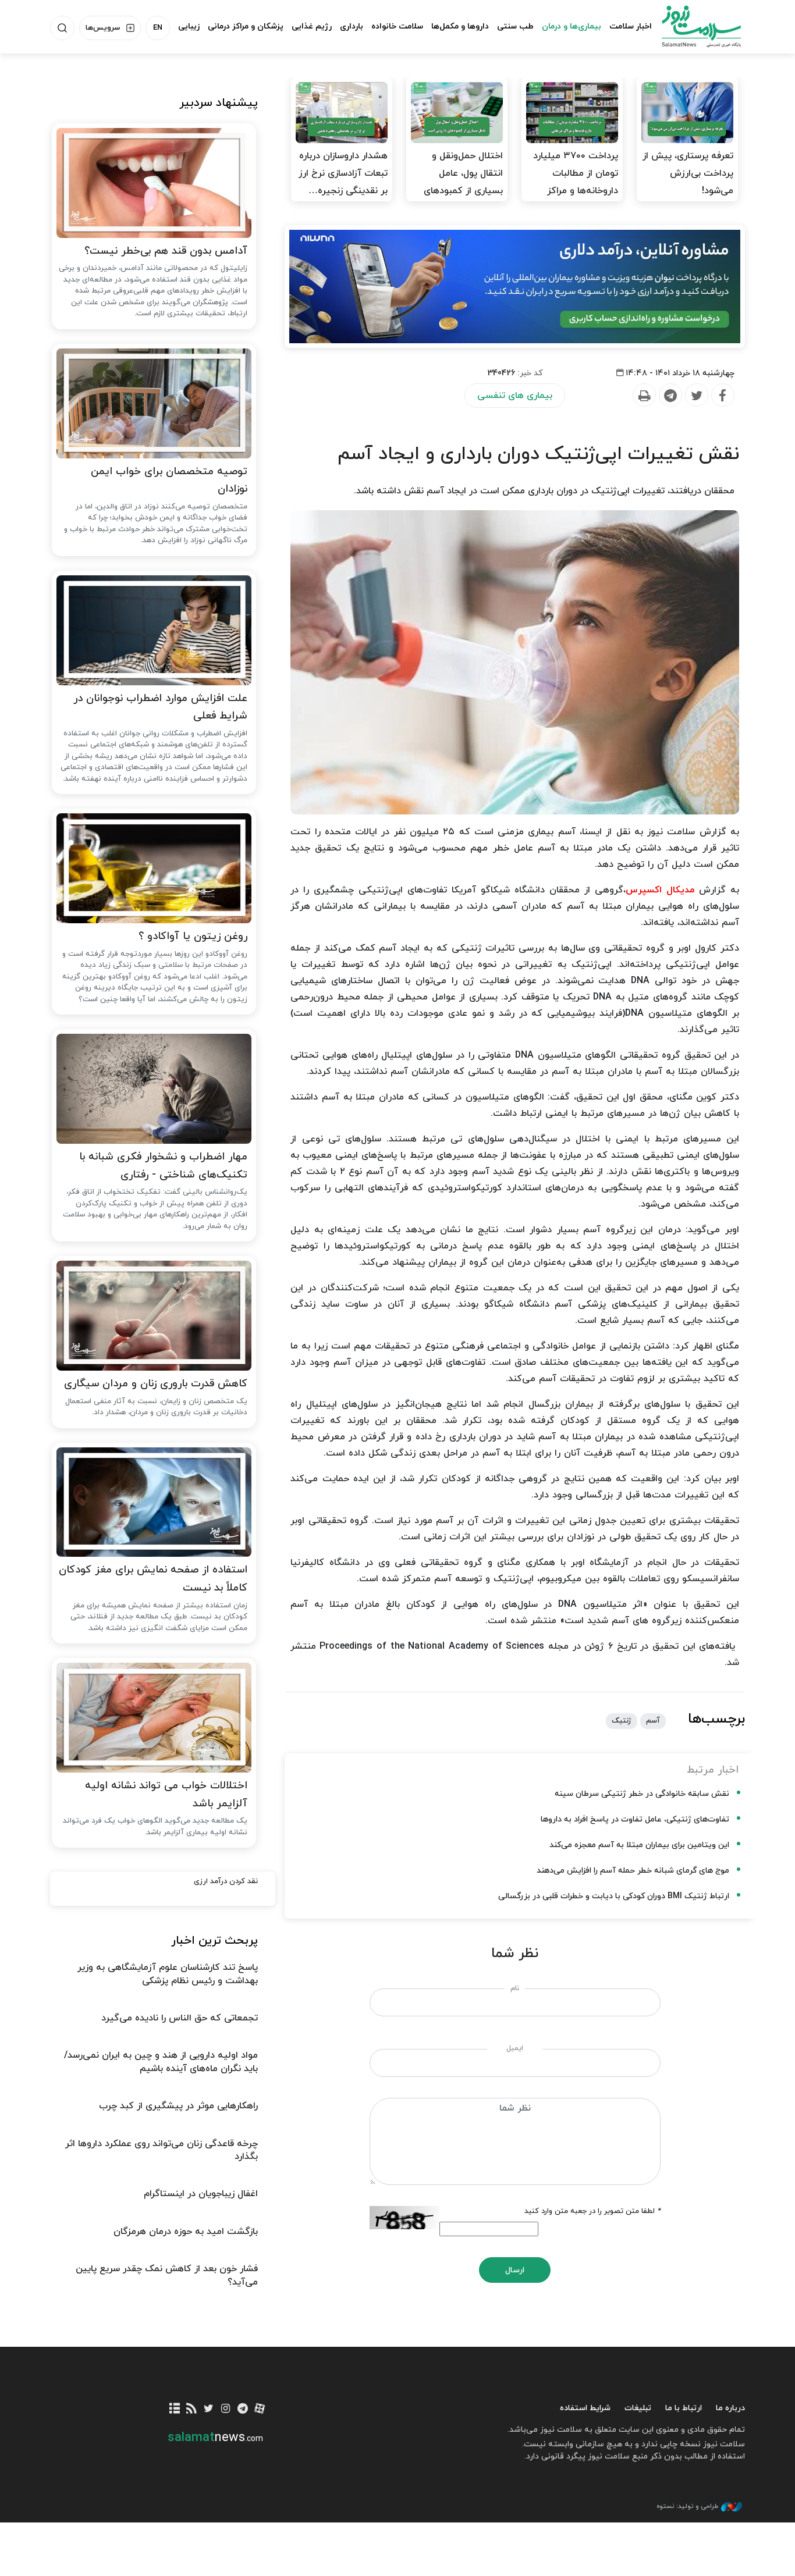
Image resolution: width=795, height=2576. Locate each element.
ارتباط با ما (684, 2408)
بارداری (352, 26)
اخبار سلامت (631, 26)
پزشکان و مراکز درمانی (246, 26)
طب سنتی (515, 26)
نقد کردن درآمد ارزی (226, 1881)
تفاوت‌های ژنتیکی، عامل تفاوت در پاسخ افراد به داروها (635, 1819)
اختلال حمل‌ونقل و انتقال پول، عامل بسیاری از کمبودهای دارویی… (463, 182)
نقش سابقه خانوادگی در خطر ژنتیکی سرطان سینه (642, 1794)
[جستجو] (62, 28)
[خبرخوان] (192, 2409)
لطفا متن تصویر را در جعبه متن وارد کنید (592, 2211)
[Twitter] (696, 396)
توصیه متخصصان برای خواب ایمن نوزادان (169, 481)
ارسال (515, 2270)
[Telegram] (670, 396)
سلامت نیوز (691, 26)
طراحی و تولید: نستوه (687, 2506)
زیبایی (189, 26)
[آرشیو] (175, 2409)
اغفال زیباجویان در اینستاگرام (201, 2194)
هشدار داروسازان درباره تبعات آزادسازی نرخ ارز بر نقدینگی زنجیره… (343, 173)
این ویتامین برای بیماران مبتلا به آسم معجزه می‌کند (639, 1845)
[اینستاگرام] (226, 2409)
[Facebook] (722, 396)
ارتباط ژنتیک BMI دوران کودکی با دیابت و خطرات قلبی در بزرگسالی (614, 1896)
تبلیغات (638, 2408)
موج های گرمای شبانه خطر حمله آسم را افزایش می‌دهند (633, 1871)
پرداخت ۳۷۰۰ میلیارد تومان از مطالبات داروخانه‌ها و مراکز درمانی (576, 182)
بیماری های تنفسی (515, 396)
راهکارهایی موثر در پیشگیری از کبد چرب (178, 2106)
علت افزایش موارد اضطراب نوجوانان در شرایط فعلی (160, 707)
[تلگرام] (242, 2409)
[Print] (644, 396)
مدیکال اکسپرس (660, 890)
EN (158, 28)
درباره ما (730, 2408)
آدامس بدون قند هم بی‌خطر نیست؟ (166, 251)
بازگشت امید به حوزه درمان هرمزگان (186, 2232)
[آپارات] (260, 2409)
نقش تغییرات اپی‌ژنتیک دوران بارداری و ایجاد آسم (538, 454)
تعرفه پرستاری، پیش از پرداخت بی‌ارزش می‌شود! (688, 173)
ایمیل (515, 2048)
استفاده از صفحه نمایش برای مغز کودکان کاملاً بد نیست (153, 1579)
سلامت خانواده (397, 26)
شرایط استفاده (585, 2408)
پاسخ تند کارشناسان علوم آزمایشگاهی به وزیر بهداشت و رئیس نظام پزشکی (168, 1974)
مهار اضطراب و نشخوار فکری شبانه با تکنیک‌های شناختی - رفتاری (163, 1166)
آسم (653, 1721)
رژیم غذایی (312, 26)
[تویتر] (209, 2409)
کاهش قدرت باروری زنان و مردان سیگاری (156, 1384)
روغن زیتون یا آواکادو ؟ (193, 936)
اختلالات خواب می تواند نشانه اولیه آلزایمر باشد (166, 1795)
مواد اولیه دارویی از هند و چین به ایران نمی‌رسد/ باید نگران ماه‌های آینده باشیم (161, 2062)
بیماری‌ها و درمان (572, 26)
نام (515, 1988)
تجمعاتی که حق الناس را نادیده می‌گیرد (180, 2018)
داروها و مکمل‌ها (460, 26)
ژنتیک (622, 1721)
